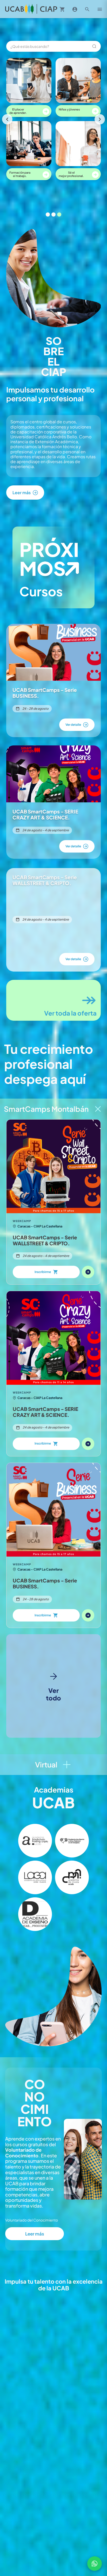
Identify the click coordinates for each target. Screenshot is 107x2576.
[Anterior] (7, 119)
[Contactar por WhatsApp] (95, 2564)
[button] (35, 1841)
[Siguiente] (100, 119)
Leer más (35, 2234)
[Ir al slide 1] (48, 214)
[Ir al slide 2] (53, 214)
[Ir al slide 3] (59, 214)
